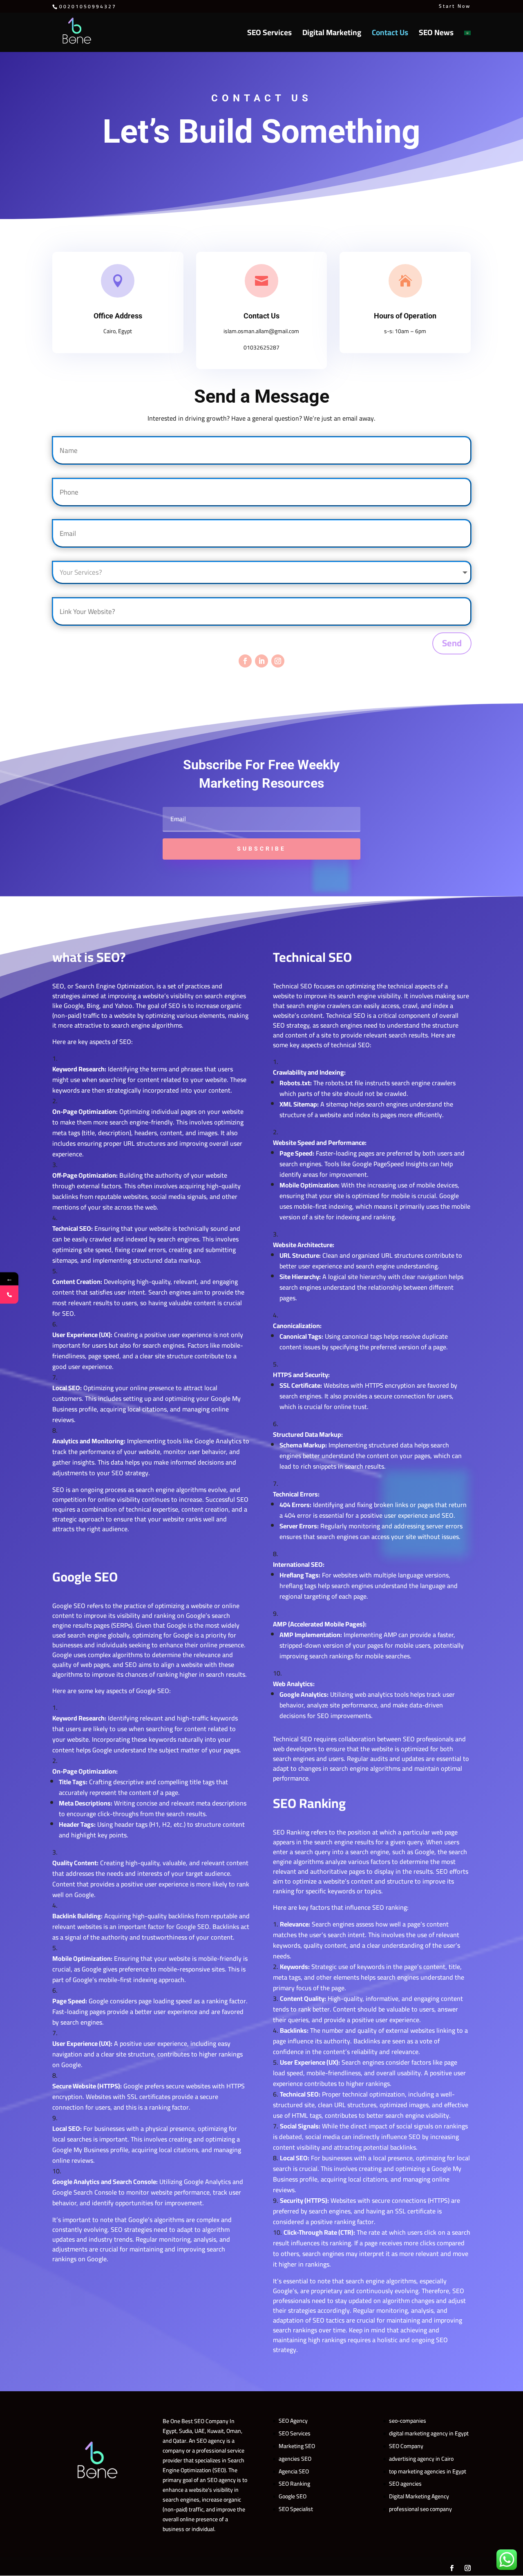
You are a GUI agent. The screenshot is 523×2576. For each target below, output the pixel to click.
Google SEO (293, 2496)
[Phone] (9, 1295)
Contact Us (390, 35)
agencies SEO (295, 2459)
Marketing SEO (297, 2446)
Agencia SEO (294, 2471)
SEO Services (269, 35)
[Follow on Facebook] (245, 661)
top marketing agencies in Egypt (428, 2471)
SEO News (436, 35)
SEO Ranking (294, 2484)
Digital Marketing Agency (419, 2496)
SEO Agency (293, 2421)
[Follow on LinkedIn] (261, 661)
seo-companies (408, 2421)
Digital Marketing (332, 35)
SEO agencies (405, 2484)
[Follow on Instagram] (278, 661)
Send (452, 643)
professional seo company (420, 2509)
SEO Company (406, 2446)
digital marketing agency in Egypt (429, 2433)
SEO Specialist (296, 2509)
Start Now (455, 7)
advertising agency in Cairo (421, 2459)
